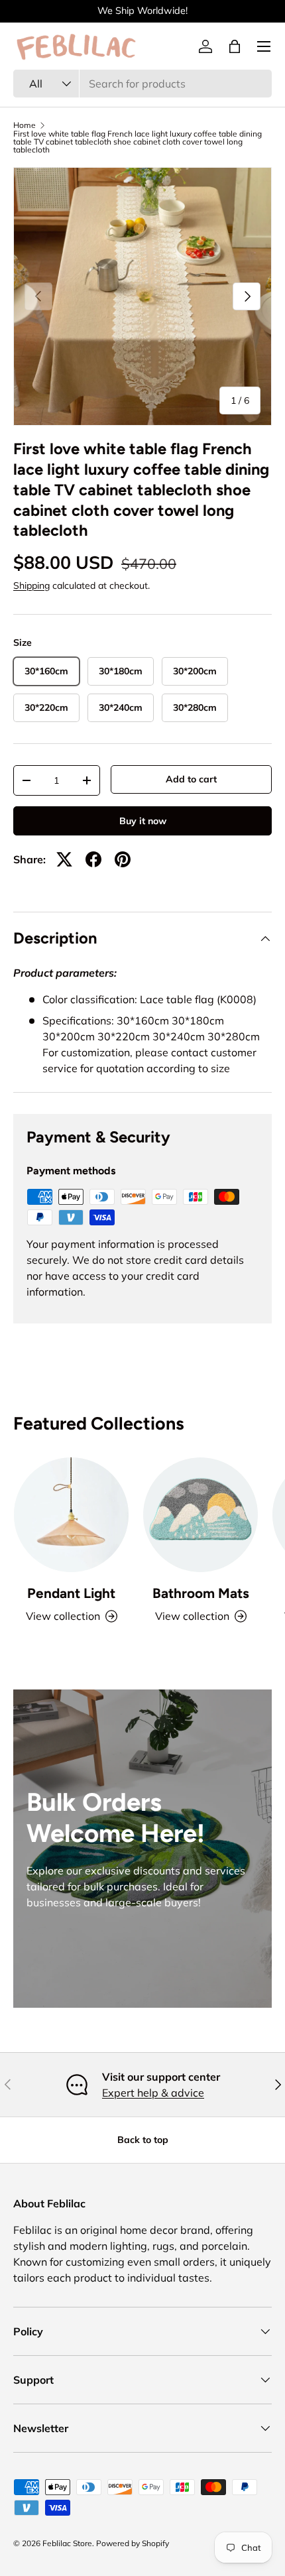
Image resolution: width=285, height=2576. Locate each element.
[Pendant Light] (71, 1515)
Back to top (143, 2140)
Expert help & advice (153, 2093)
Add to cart (191, 779)
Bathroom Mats (201, 1593)
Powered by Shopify (133, 2543)
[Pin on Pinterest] (123, 859)
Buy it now (143, 821)
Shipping (31, 585)
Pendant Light (71, 1593)
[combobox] (142, 84)
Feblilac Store (67, 2543)
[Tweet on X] (64, 859)
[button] (235, 46)
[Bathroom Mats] (200, 1515)
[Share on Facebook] (93, 859)
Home (25, 125)
